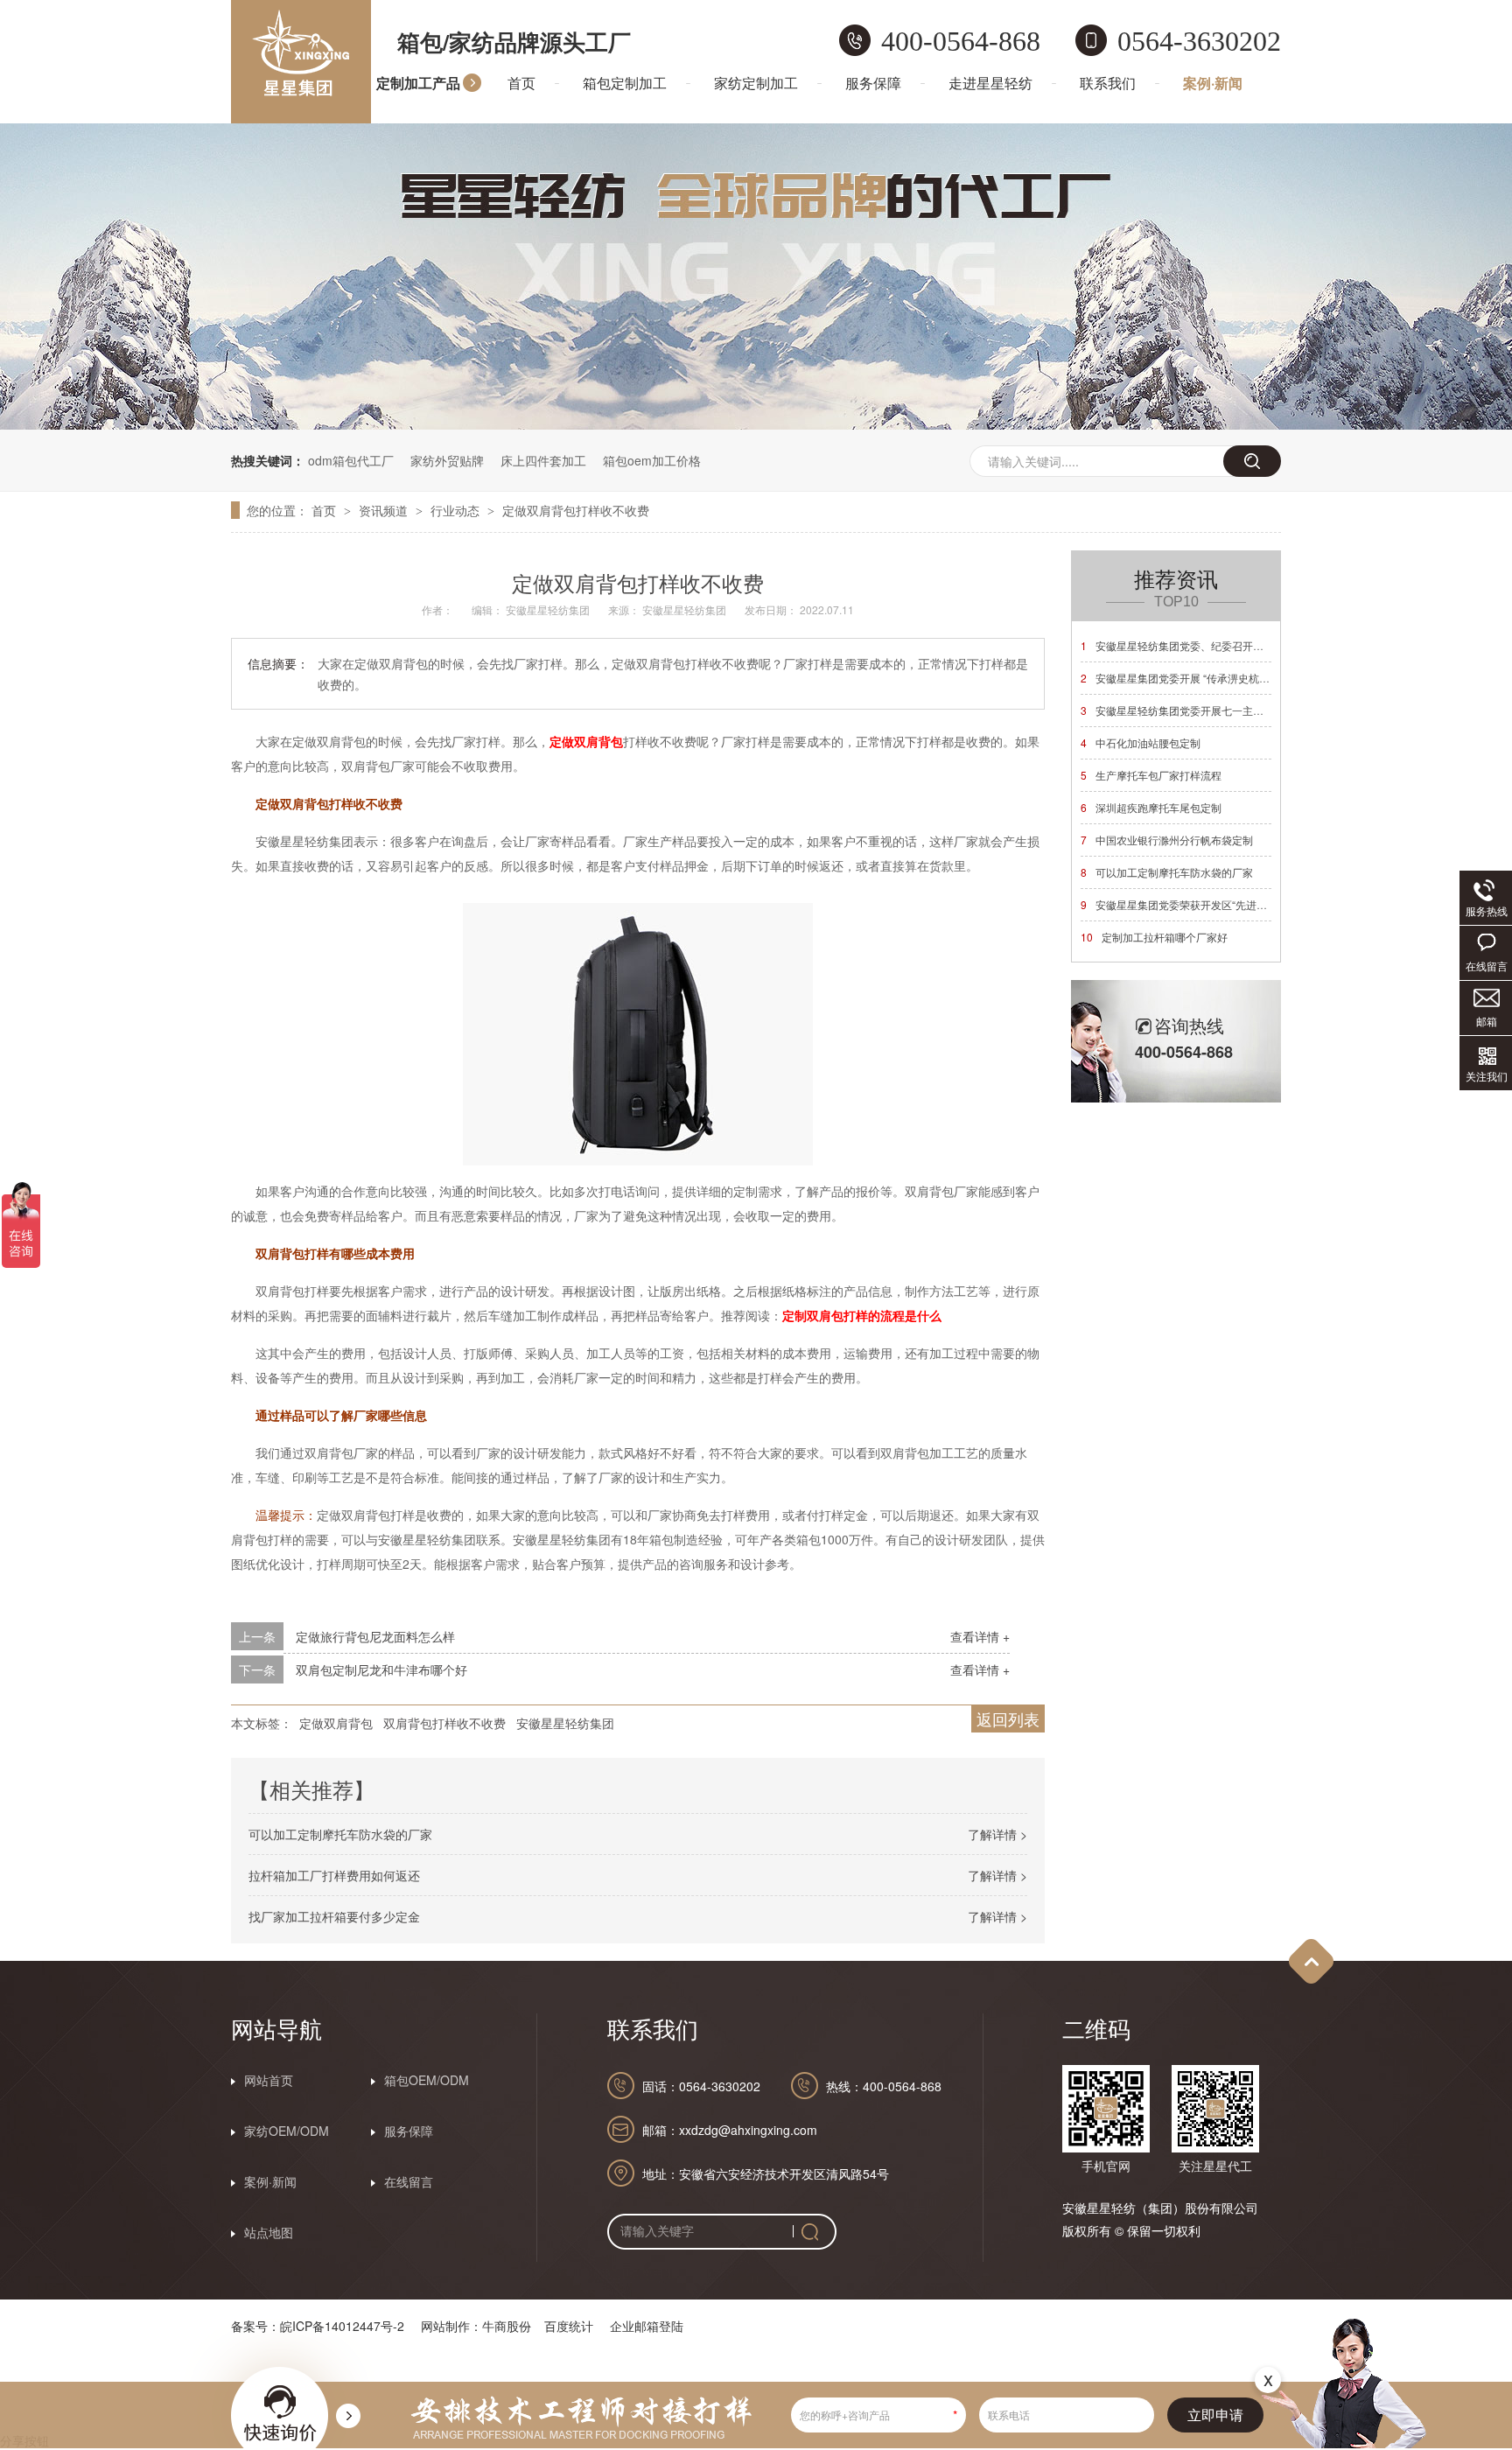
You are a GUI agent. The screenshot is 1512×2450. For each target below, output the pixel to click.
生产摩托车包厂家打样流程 (1151, 775)
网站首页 (269, 2080)
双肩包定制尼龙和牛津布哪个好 (381, 1669)
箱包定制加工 (625, 83)
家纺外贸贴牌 (447, 460)
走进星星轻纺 (990, 83)
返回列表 (1008, 1718)
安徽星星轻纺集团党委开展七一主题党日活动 (1193, 710)
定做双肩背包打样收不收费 (576, 510)
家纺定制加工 (756, 83)
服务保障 (873, 83)
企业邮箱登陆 (647, 2326)
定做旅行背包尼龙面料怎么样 (375, 1636)
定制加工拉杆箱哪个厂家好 (1154, 937)
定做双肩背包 (336, 1723)
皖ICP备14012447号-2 (342, 2326)
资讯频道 (385, 510)
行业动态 (457, 510)
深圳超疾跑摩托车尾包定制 (1151, 807)
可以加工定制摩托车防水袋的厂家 (340, 1834)
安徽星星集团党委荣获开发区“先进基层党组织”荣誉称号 (1218, 904)
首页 (521, 83)
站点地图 (269, 2232)
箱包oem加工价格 (652, 460)
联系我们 (1108, 83)
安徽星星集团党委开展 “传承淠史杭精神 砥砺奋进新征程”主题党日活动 (1252, 678)
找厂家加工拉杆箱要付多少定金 (334, 1916)
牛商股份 (507, 2326)
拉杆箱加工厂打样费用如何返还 (334, 1875)
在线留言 (409, 2181)
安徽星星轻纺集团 (565, 1723)
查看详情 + (980, 1636)
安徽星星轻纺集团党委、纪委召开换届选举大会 (1198, 645)
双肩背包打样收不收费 (444, 1723)
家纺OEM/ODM (287, 2131)
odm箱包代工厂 (351, 460)
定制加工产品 (418, 83)
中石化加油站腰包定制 (1141, 742)
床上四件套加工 (543, 460)
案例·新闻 (1213, 83)
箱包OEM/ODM (427, 2080)
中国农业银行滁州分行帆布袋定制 (1167, 840)
